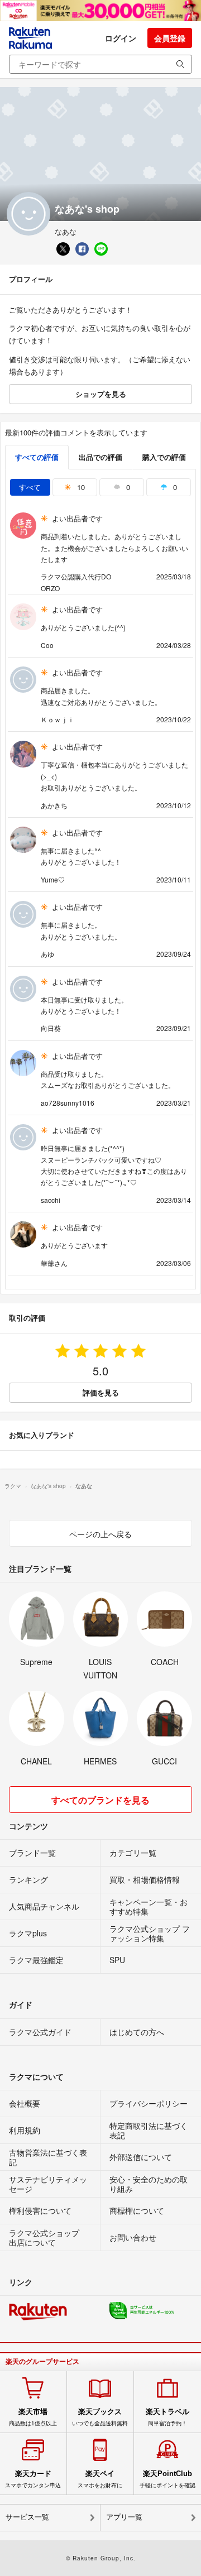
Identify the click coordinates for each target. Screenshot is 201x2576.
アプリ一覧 (124, 2517)
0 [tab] (127, 487)
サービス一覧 (27, 2517)
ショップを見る (101, 394)
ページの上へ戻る (100, 1534)
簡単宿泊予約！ (167, 2417)
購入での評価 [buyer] (164, 457)
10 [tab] (80, 487)
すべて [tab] (30, 487)
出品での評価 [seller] (100, 457)
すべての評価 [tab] (37, 457)
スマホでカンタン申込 (33, 2479)
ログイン (121, 38)
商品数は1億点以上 (33, 2417)
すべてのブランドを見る (100, 1800)
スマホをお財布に (100, 2479)
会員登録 (170, 38)
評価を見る (101, 1392)
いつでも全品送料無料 (100, 2417)
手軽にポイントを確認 (167, 2479)
